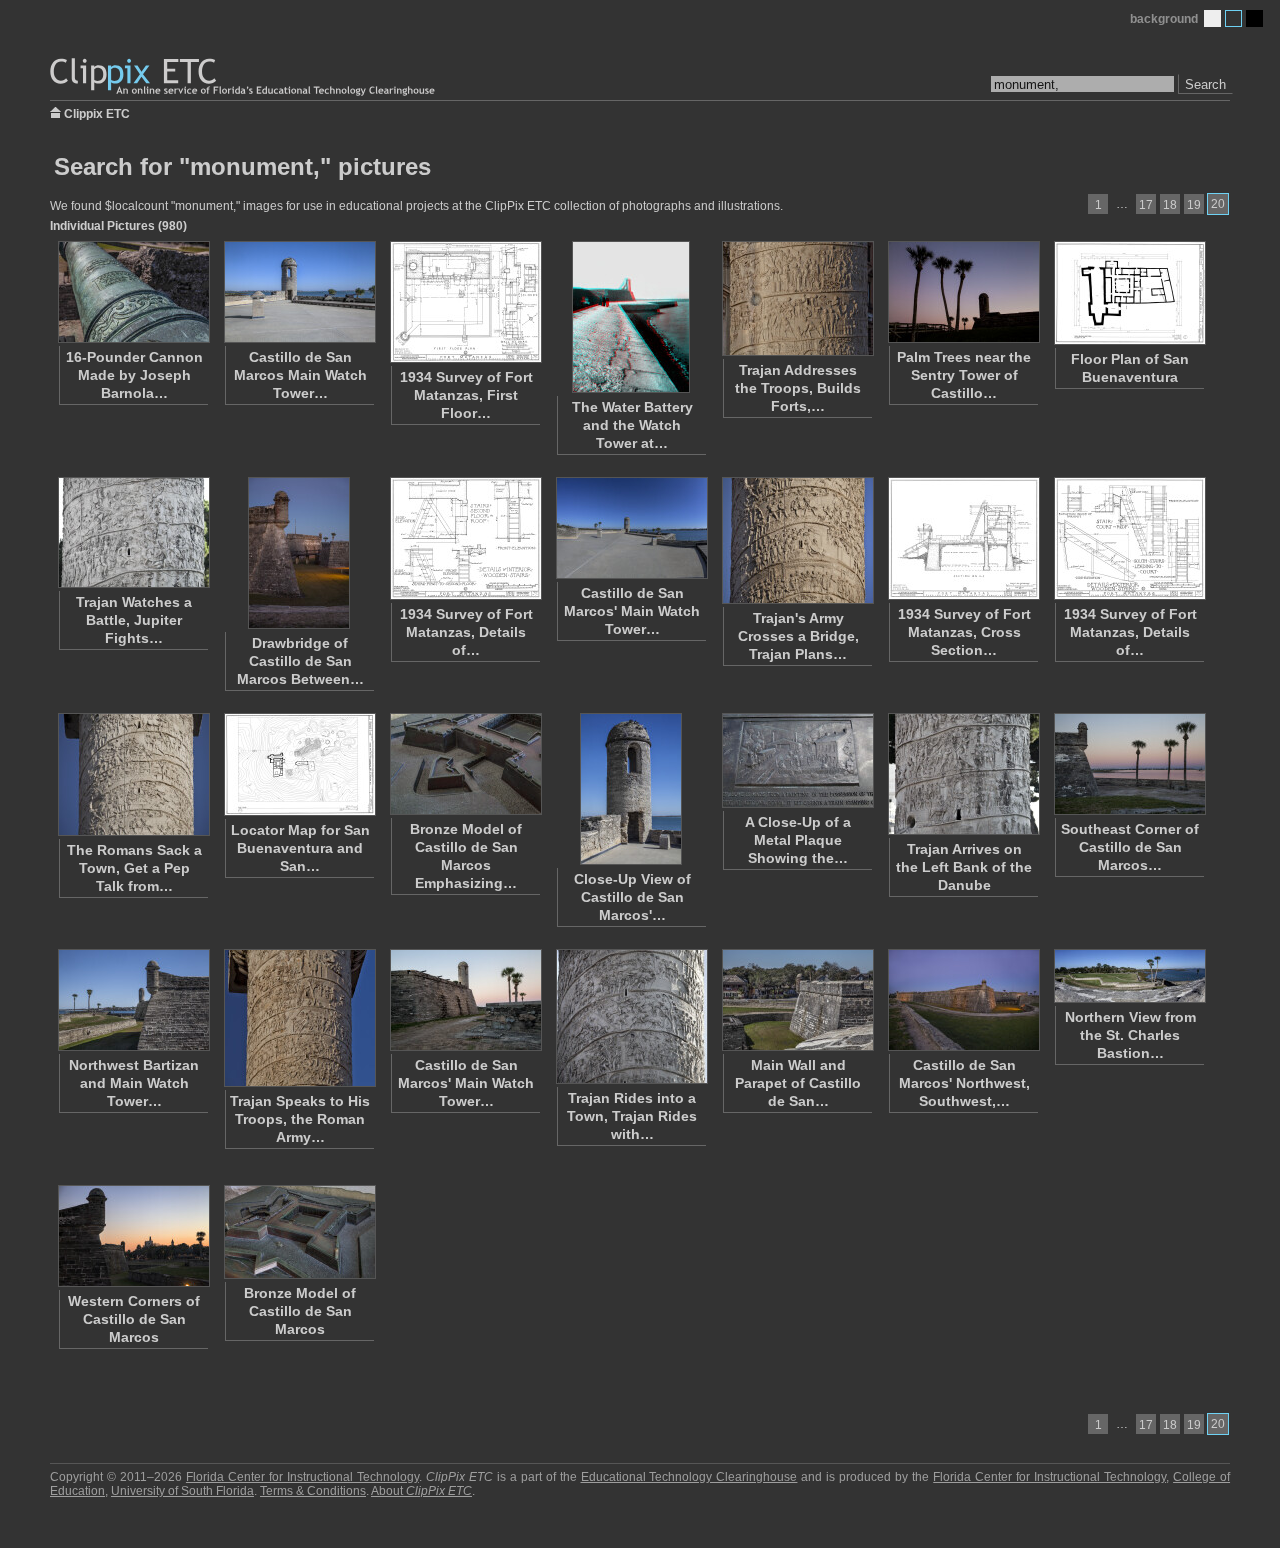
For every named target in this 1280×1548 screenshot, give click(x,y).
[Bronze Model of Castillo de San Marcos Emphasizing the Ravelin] (465, 764)
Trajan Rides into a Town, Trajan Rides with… (632, 1116)
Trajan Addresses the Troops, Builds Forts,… (798, 388)
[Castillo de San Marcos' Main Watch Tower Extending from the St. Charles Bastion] (465, 1000)
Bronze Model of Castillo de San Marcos (300, 1311)
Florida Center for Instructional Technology (302, 1477)
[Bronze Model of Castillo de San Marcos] (299, 1232)
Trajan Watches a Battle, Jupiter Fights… (134, 620)
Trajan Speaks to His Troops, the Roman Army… (300, 1119)
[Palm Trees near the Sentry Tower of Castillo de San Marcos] (963, 292)
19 (1194, 205)
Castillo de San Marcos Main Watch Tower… (300, 375)
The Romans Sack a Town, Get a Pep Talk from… (134, 868)
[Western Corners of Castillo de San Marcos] (133, 1236)
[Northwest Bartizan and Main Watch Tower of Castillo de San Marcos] (133, 1000)
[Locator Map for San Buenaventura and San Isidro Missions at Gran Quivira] (299, 764)
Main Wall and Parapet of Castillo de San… (798, 1083)
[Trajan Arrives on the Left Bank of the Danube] (963, 774)
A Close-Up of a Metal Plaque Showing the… (798, 840)
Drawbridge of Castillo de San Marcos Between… (300, 661)
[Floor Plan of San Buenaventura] (1129, 293)
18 (1170, 205)
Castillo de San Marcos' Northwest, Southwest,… (964, 1083)
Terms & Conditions (313, 1491)
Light (1212, 18)
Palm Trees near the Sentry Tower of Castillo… (964, 375)
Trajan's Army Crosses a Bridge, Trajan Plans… (798, 636)
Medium (1233, 18)
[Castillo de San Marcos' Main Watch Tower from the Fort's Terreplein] (631, 528)
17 (1146, 205)
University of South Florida (182, 1491)
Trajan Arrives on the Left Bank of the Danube (964, 867)
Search (1205, 84)
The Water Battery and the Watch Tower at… (632, 425)
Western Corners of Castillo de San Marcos (134, 1319)
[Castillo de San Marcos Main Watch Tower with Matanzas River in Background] (299, 292)
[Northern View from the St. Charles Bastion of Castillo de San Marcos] (1129, 976)
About (421, 1491)
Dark (1254, 18)
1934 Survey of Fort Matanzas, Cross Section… (964, 632)
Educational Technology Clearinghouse (689, 1477)
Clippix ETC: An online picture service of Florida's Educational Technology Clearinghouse (244, 77)
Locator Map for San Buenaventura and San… (300, 848)
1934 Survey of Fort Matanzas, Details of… (466, 632)
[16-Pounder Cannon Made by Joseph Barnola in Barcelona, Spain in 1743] (133, 292)
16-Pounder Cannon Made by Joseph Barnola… (134, 375)
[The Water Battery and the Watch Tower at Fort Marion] (631, 317)
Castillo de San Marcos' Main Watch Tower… (632, 611)
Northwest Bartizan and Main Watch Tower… (134, 1083)
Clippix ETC (97, 112)
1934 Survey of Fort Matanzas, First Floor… (466, 395)
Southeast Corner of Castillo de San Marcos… (1130, 847)
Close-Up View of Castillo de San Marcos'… (632, 897)
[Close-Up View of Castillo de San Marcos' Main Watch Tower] (631, 789)
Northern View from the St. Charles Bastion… (1130, 1035)
